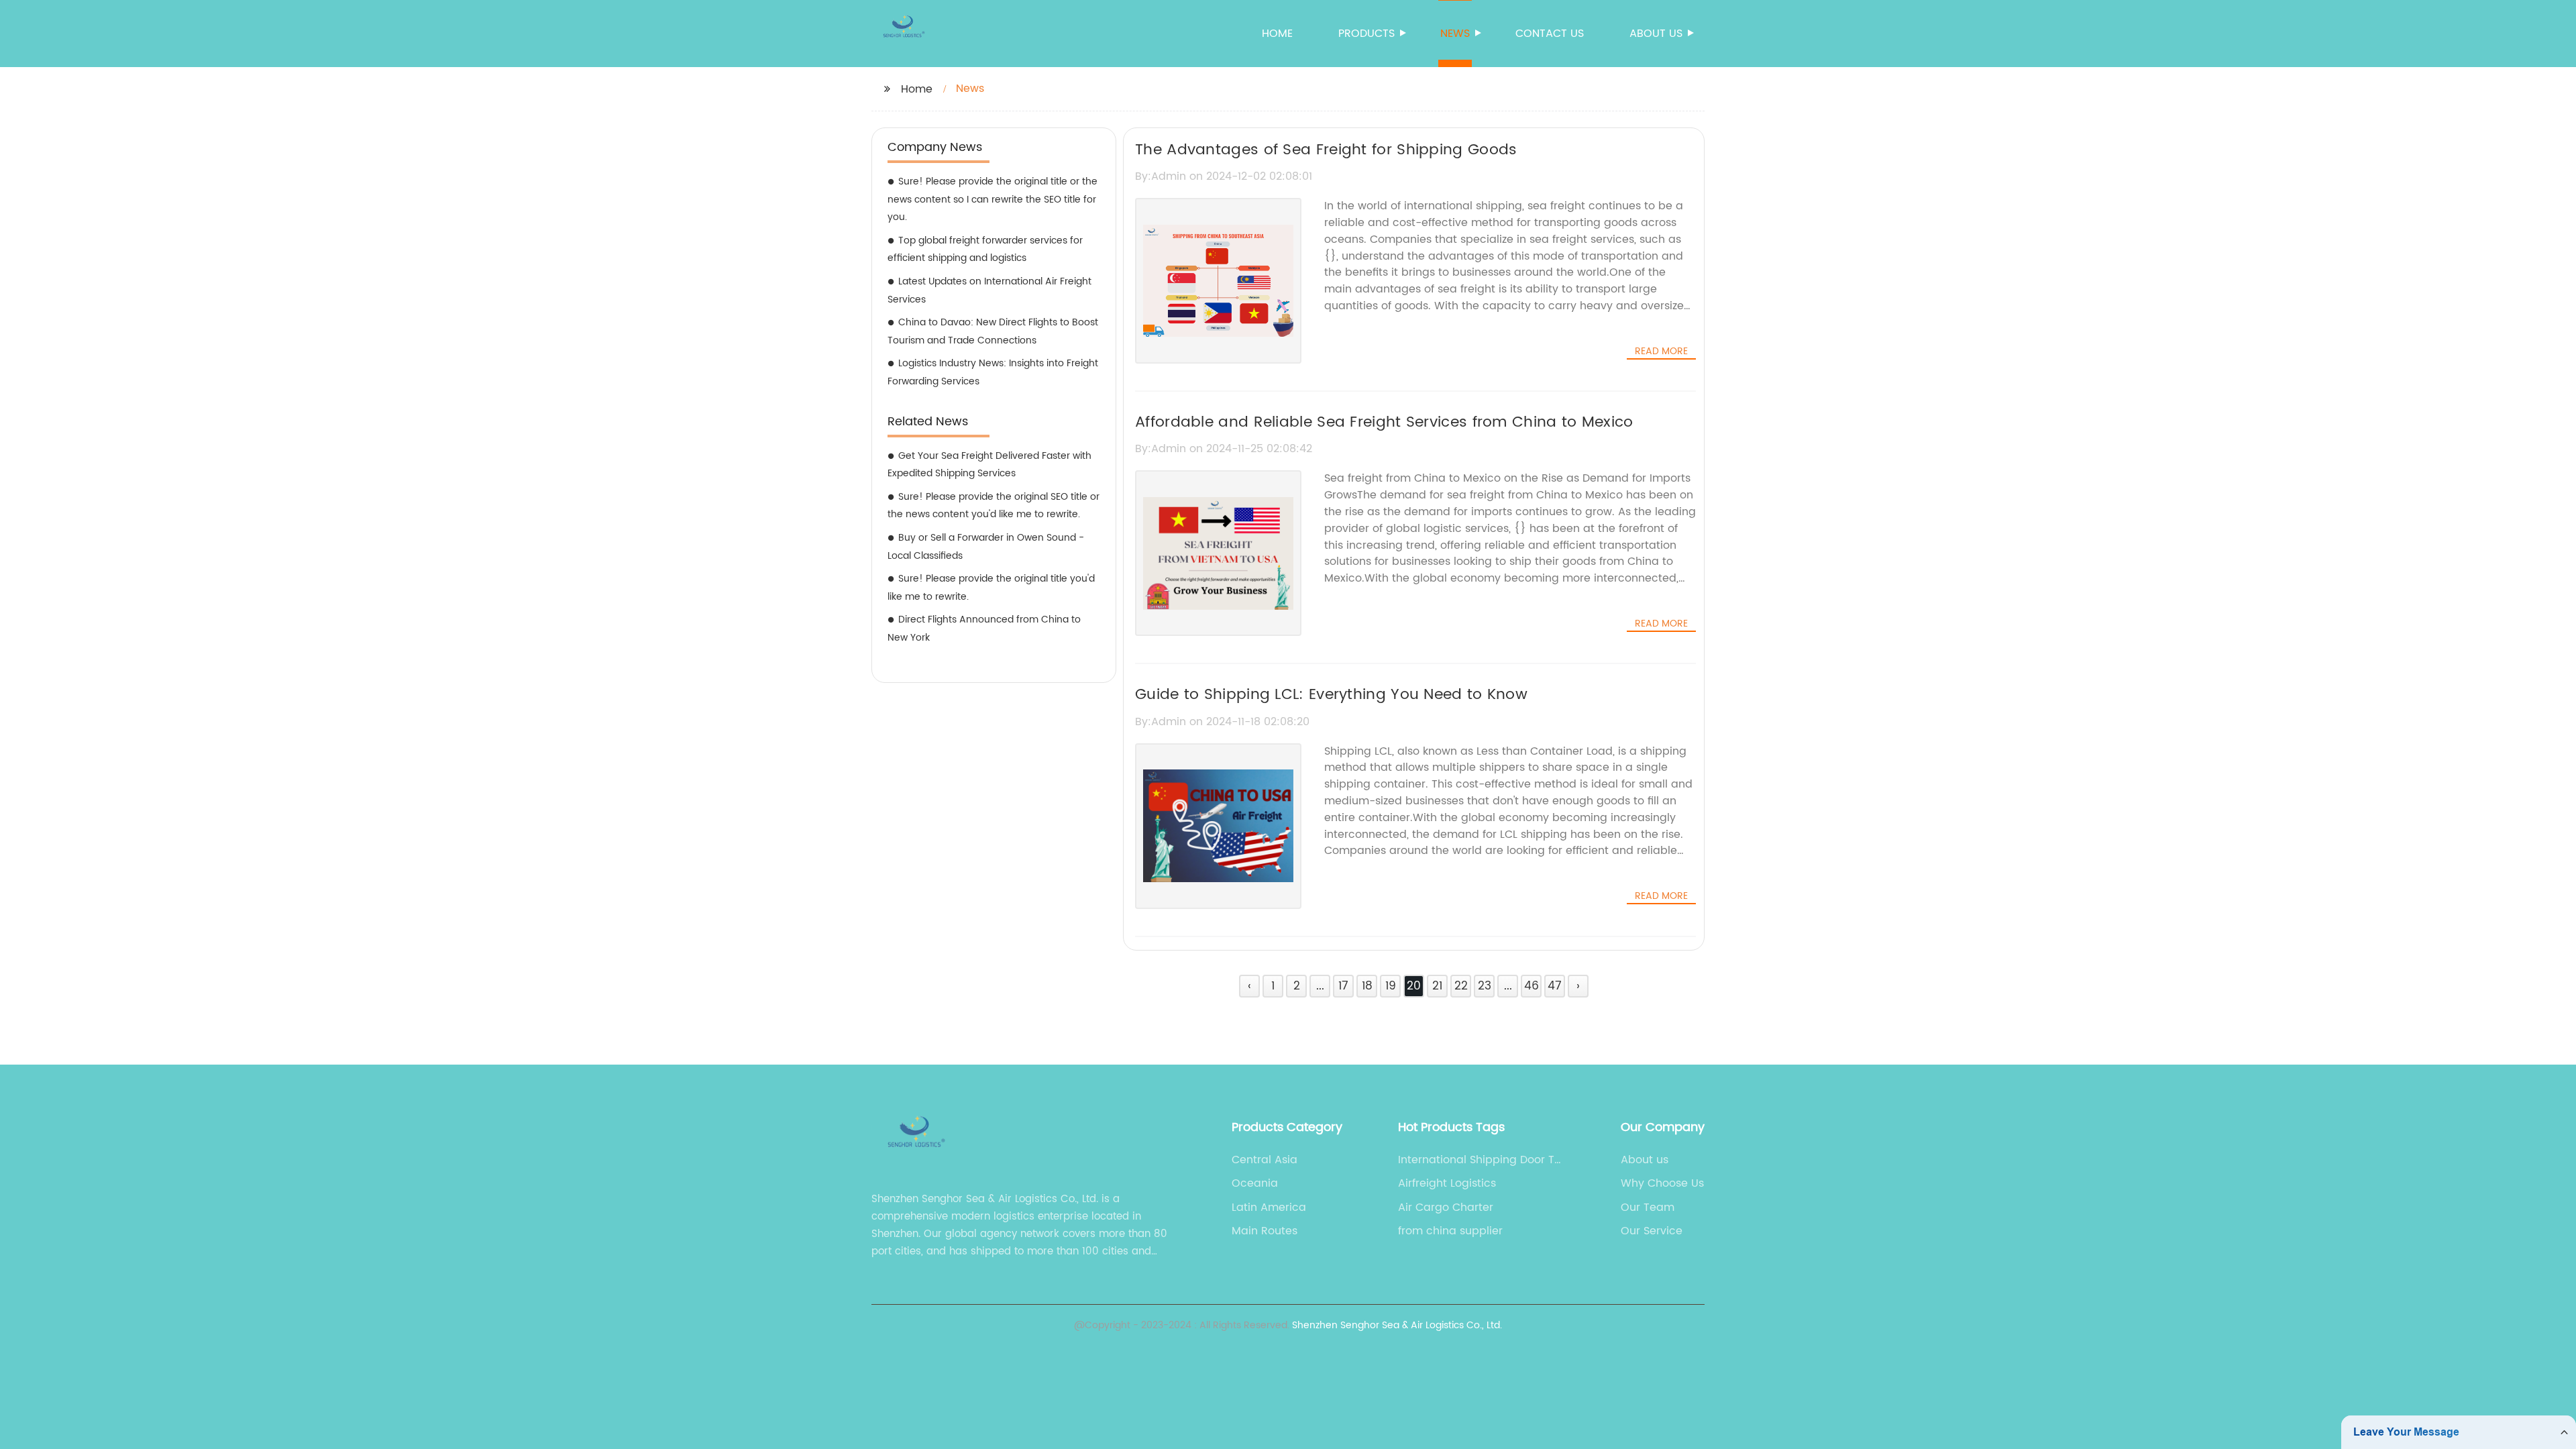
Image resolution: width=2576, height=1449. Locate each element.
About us (1656, 34)
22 (1461, 986)
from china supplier (1450, 1231)
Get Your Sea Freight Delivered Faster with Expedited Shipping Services (989, 465)
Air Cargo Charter (1446, 1207)
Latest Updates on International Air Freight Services (989, 290)
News (1455, 34)
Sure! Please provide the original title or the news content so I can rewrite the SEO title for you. (992, 199)
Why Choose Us (1662, 1183)
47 (1555, 986)
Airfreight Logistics (1447, 1183)
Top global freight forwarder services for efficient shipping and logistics (985, 250)
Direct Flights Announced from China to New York (984, 629)
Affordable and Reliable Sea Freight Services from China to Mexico (1384, 422)
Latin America (1269, 1207)
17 (1343, 986)
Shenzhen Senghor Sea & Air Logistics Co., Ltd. (1397, 1325)
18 (1367, 986)
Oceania (1255, 1183)
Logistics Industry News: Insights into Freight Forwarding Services (993, 372)
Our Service (1652, 1231)
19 (1391, 986)
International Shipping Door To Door (1480, 1160)
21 (1437, 986)
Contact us (1550, 34)
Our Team (1648, 1207)
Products (1366, 34)
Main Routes (1265, 1231)
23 (1485, 986)
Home (1277, 34)
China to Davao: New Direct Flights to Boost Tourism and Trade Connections (993, 331)
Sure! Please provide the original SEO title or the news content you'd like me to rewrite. (994, 506)
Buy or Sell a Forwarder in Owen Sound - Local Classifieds (986, 547)
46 (1532, 986)
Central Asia (1265, 1160)
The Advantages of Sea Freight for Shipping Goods (1326, 150)
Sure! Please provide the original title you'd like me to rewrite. (991, 588)
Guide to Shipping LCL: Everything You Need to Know (1331, 695)
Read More (1661, 352)
